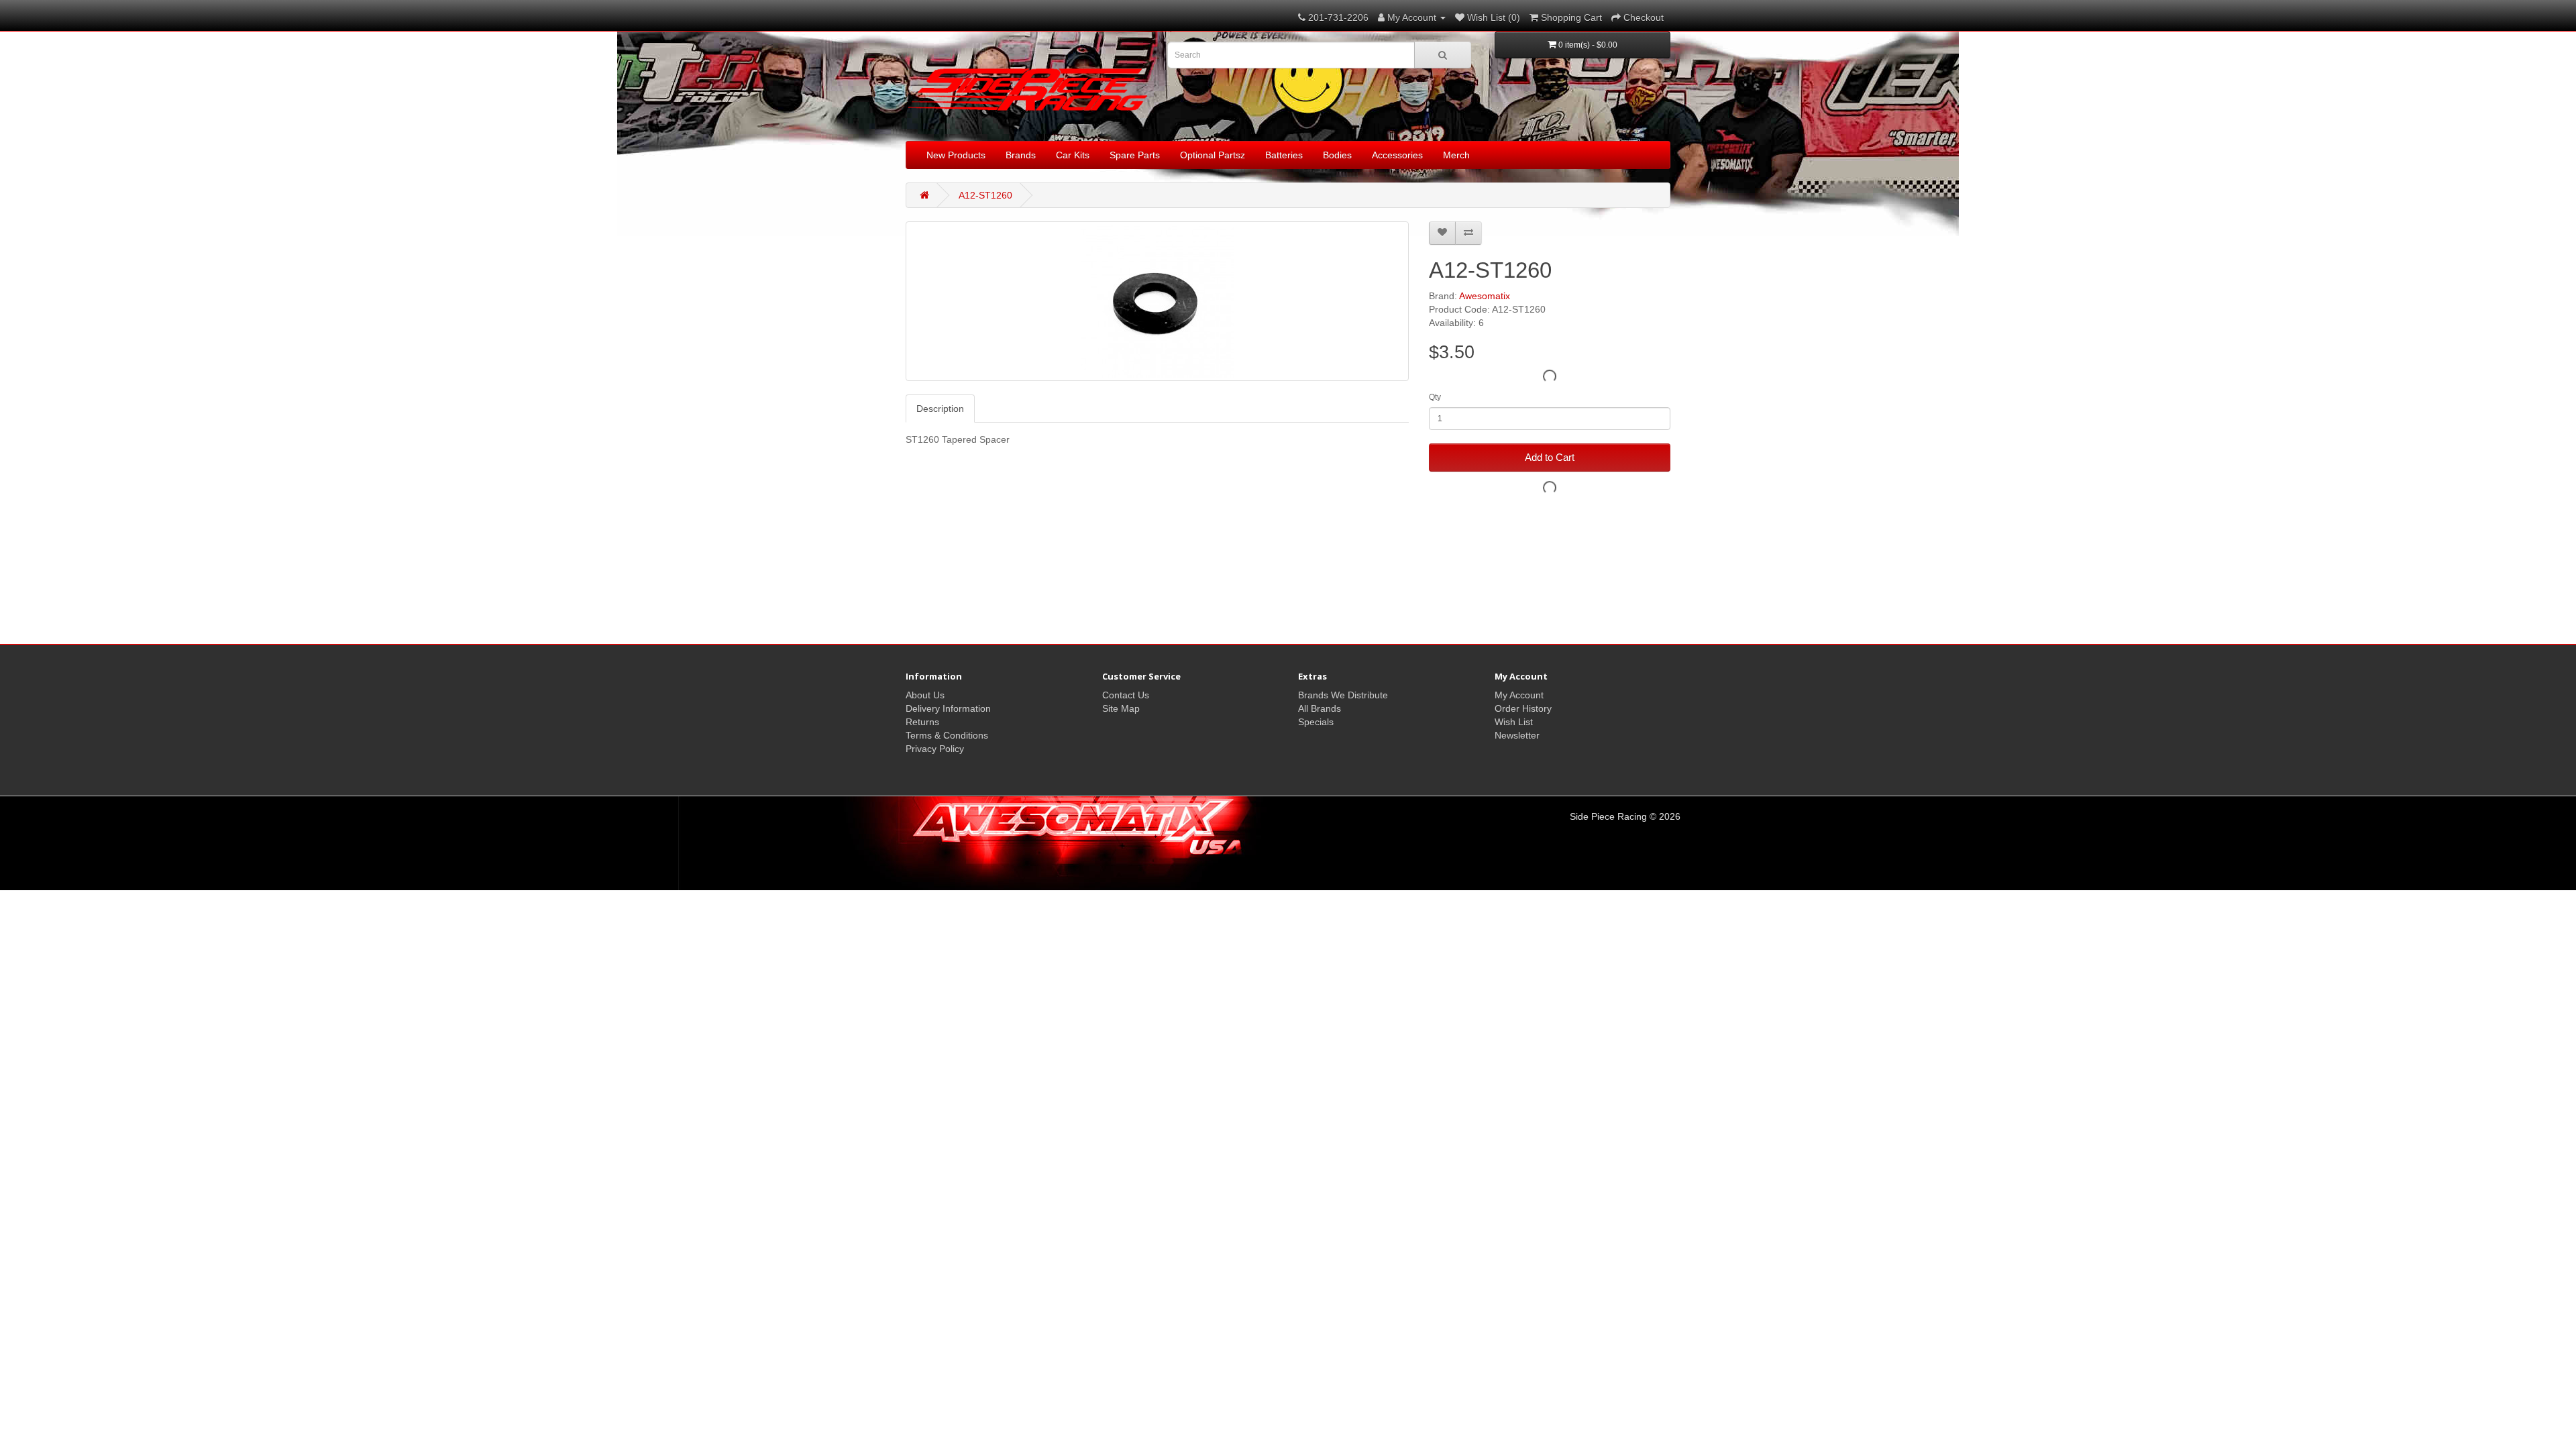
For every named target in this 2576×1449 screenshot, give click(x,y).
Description (940, 409)
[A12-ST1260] (1157, 301)
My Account (1519, 695)
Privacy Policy (935, 749)
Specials (1316, 722)
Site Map (1121, 708)
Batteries (1284, 155)
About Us (925, 695)
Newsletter (1517, 735)
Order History (1523, 708)
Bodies (1337, 155)
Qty (1435, 397)
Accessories (1397, 155)
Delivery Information (948, 708)
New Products (956, 155)
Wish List (1514, 722)
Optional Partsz (1213, 155)
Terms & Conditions (947, 735)
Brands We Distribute (1343, 695)
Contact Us (1126, 695)
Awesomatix (1485, 296)
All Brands (1320, 708)
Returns (922, 722)
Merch (1456, 155)
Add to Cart (1550, 457)
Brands (1021, 155)
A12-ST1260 (985, 195)
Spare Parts (1135, 155)
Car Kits (1073, 155)
